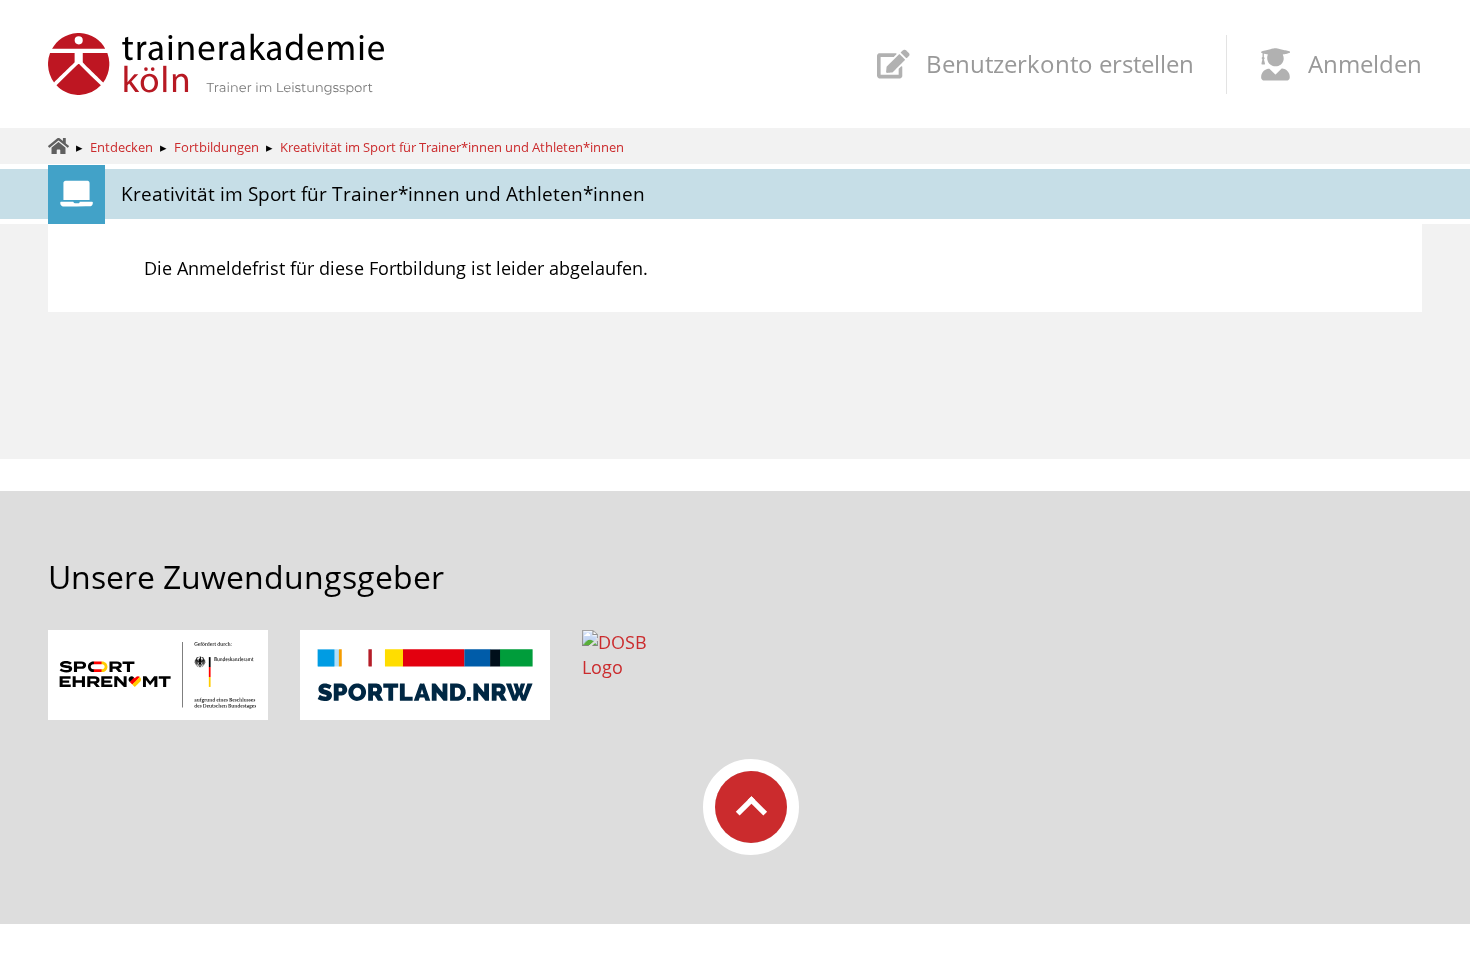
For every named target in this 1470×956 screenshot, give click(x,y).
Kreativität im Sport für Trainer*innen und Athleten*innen (452, 147)
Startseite (58, 146)
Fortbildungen (216, 147)
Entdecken (121, 147)
